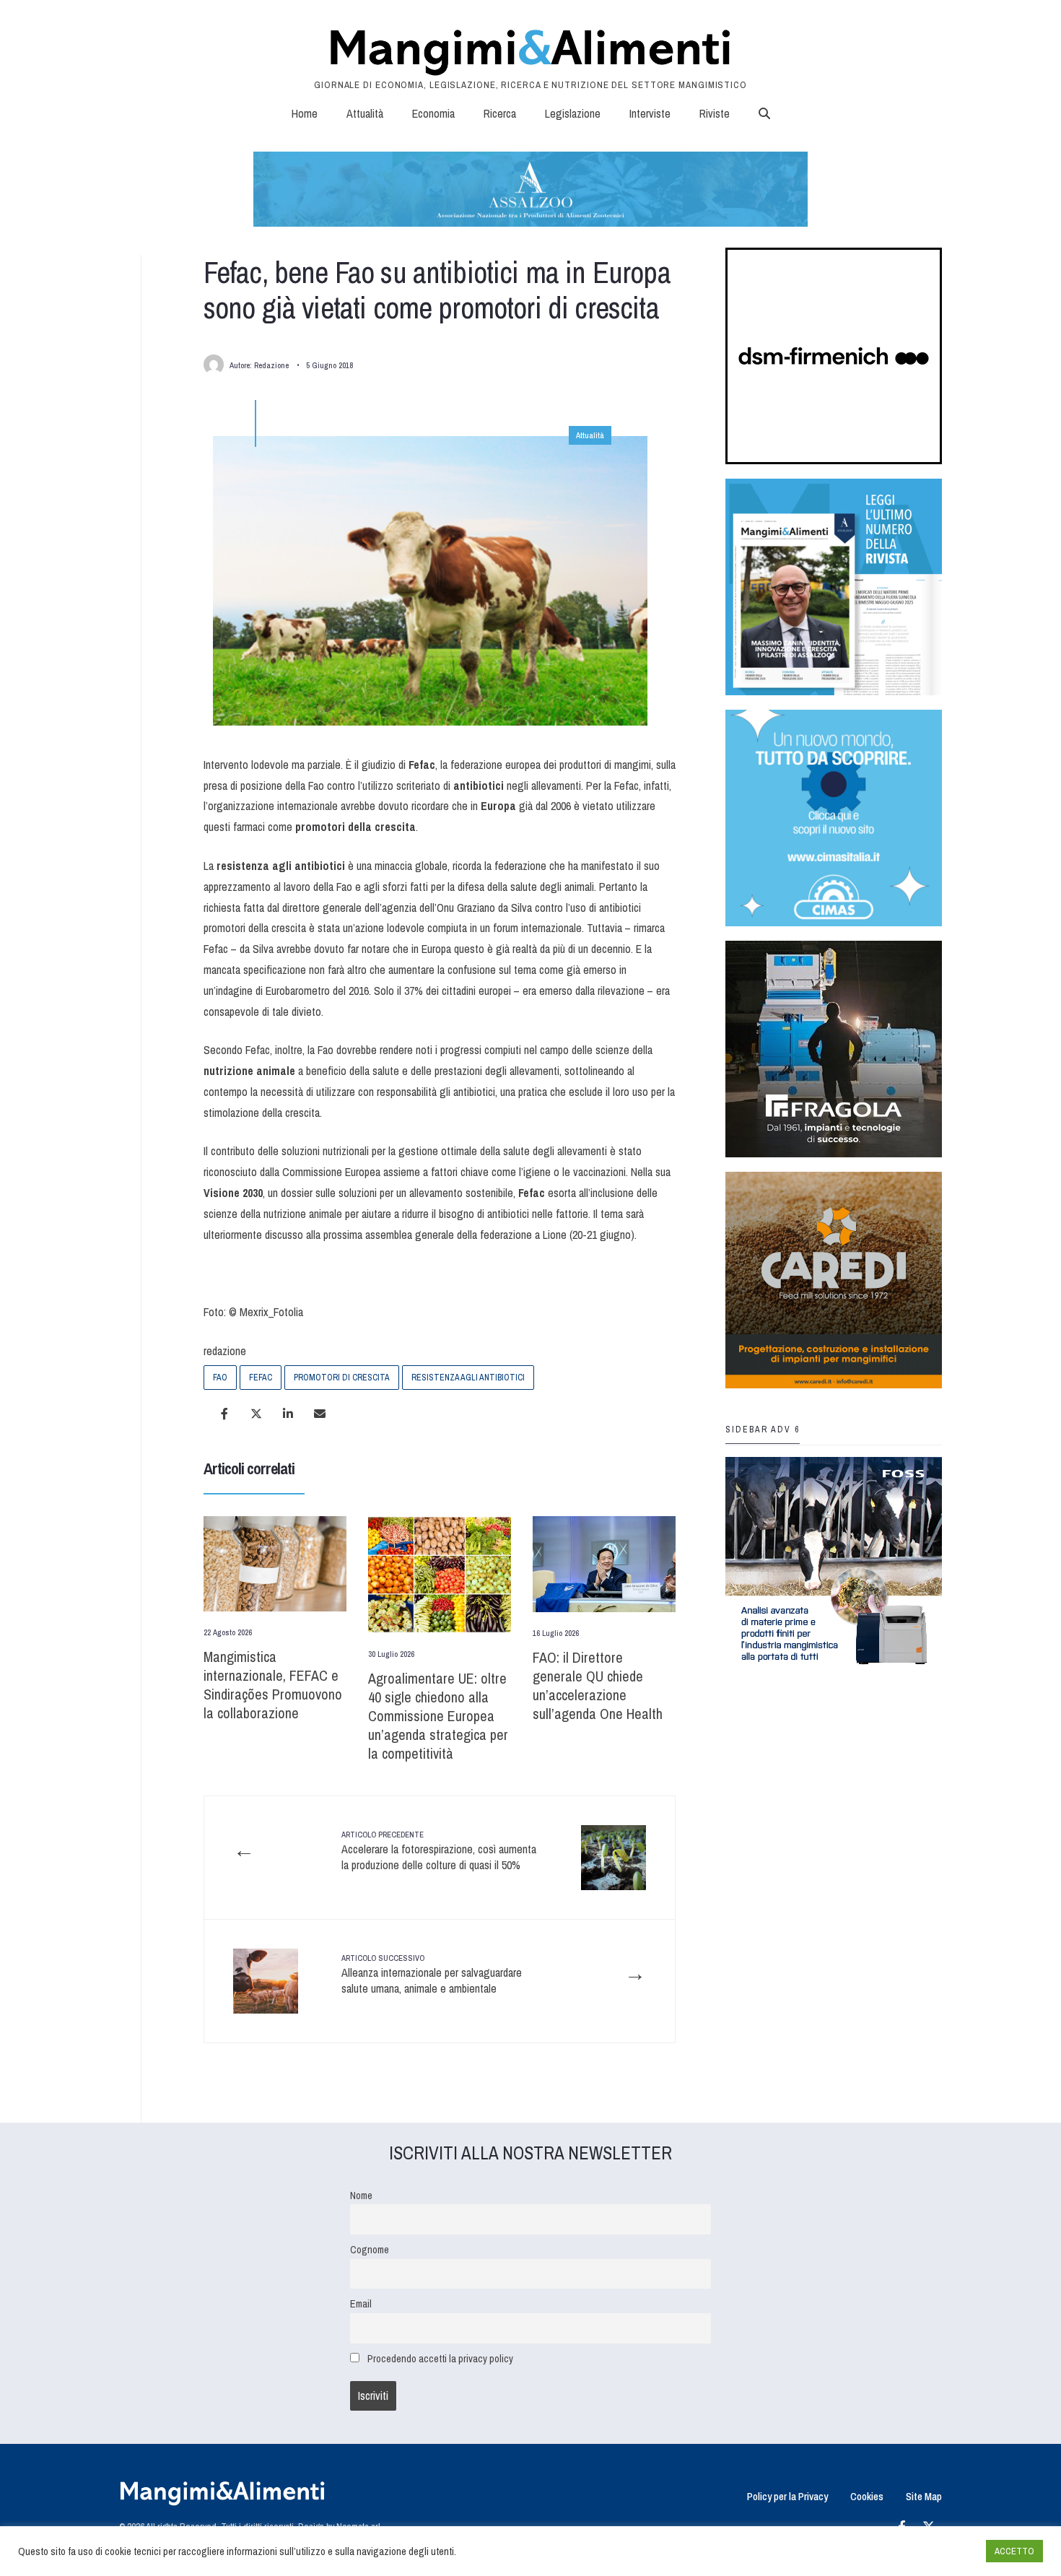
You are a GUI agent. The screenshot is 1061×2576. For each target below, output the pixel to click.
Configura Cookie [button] (940, 2551)
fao (220, 1378)
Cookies (867, 2496)
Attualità (365, 113)
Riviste (715, 113)
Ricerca (500, 113)
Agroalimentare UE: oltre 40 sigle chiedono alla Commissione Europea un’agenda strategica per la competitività (438, 1716)
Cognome (370, 2249)
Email (361, 2303)
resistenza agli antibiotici (468, 1378)
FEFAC (261, 1378)
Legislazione (573, 113)
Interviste (650, 113)
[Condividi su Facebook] (224, 1414)
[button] (764, 113)
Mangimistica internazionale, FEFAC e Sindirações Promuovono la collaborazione (273, 1685)
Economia (433, 113)
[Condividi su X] (256, 1414)
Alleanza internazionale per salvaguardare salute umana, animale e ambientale (432, 1975)
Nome (361, 2195)
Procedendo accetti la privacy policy (440, 2358)
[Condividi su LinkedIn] (288, 1414)
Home (305, 113)
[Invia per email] (320, 1414)
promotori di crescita (342, 1378)
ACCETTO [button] (1014, 2551)
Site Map (924, 2496)
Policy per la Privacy (787, 2496)
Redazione (271, 365)
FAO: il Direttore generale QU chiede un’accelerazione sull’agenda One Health (598, 1685)
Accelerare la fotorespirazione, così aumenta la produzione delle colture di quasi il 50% (439, 1851)
